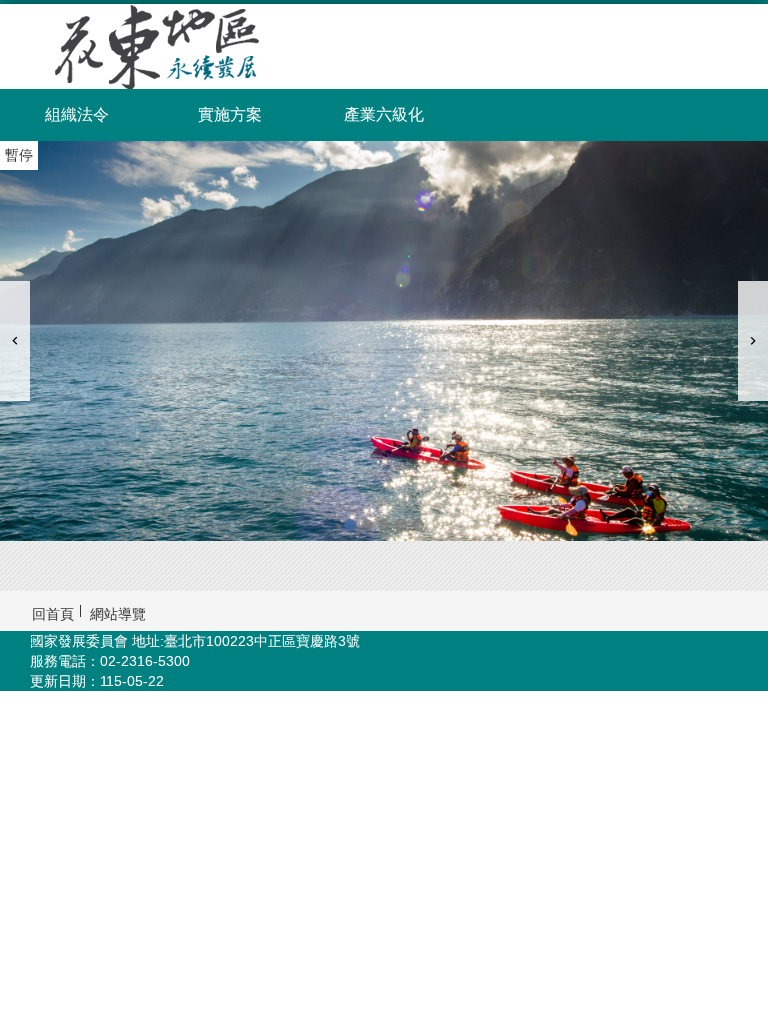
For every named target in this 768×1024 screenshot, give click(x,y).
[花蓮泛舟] (384, 341)
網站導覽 (118, 614)
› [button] (753, 341)
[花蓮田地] (418, 525)
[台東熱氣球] (384, 525)
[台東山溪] (367, 525)
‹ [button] (15, 341)
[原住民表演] (401, 525)
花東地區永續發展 (175, 46)
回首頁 (53, 614)
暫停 (19, 155)
